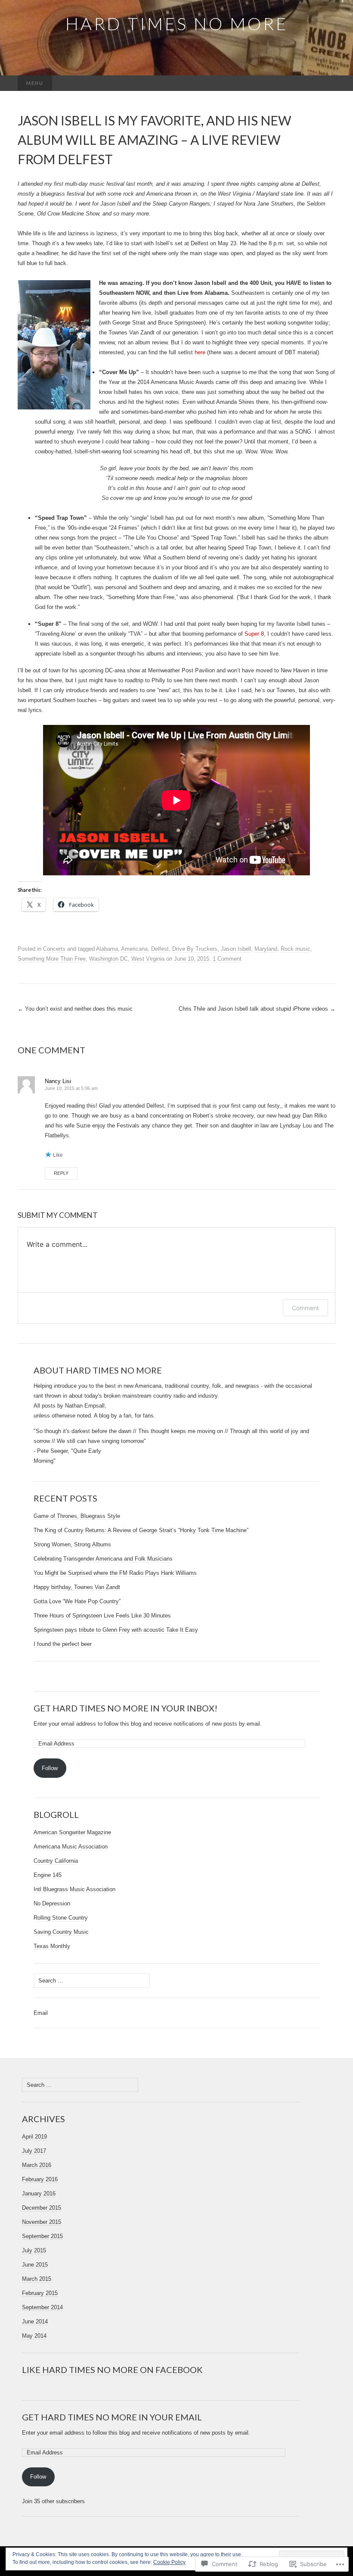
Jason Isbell (236, 949)
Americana (134, 949)
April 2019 (34, 2137)
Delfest (160, 949)
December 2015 (42, 2208)
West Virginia (148, 959)
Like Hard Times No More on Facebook (112, 2370)
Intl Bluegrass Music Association (74, 1889)
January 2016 (39, 2194)
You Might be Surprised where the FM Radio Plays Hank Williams (115, 1573)
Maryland (266, 949)
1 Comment (227, 959)
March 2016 (37, 2165)
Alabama (107, 949)
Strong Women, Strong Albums (72, 1544)
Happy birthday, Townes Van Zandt (77, 1587)
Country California (56, 1861)
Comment (305, 1308)
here (200, 352)
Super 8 (254, 634)
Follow (50, 1768)
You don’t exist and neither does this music (75, 1009)
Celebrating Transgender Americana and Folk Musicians (103, 1559)
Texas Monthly (52, 1946)
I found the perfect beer (63, 1644)
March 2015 (37, 2279)
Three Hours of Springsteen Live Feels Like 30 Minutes (102, 1616)
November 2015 (42, 2222)
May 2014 (34, 2336)
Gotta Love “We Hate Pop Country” (77, 1601)
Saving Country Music (61, 1932)
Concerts (54, 949)
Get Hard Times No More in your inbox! (125, 1708)
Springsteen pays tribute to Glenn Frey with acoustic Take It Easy (116, 1630)
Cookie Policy (169, 2562)
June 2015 (35, 2265)
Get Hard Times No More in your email (112, 2417)
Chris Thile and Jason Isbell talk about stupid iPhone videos (257, 1009)
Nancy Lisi (58, 1081)
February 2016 (40, 2179)
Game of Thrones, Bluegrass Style (77, 1516)
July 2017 (34, 2151)
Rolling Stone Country (61, 1918)
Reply (61, 1173)
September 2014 (42, 2307)
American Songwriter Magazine (72, 1832)
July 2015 (34, 2250)
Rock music (296, 949)
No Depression (52, 1903)
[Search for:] (326, 83)
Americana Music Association (71, 1847)
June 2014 (35, 2322)
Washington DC (108, 959)
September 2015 (42, 2236)
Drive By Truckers (195, 949)
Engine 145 (48, 1875)
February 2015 (40, 2293)
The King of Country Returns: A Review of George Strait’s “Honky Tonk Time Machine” (141, 1530)
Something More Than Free (52, 959)
